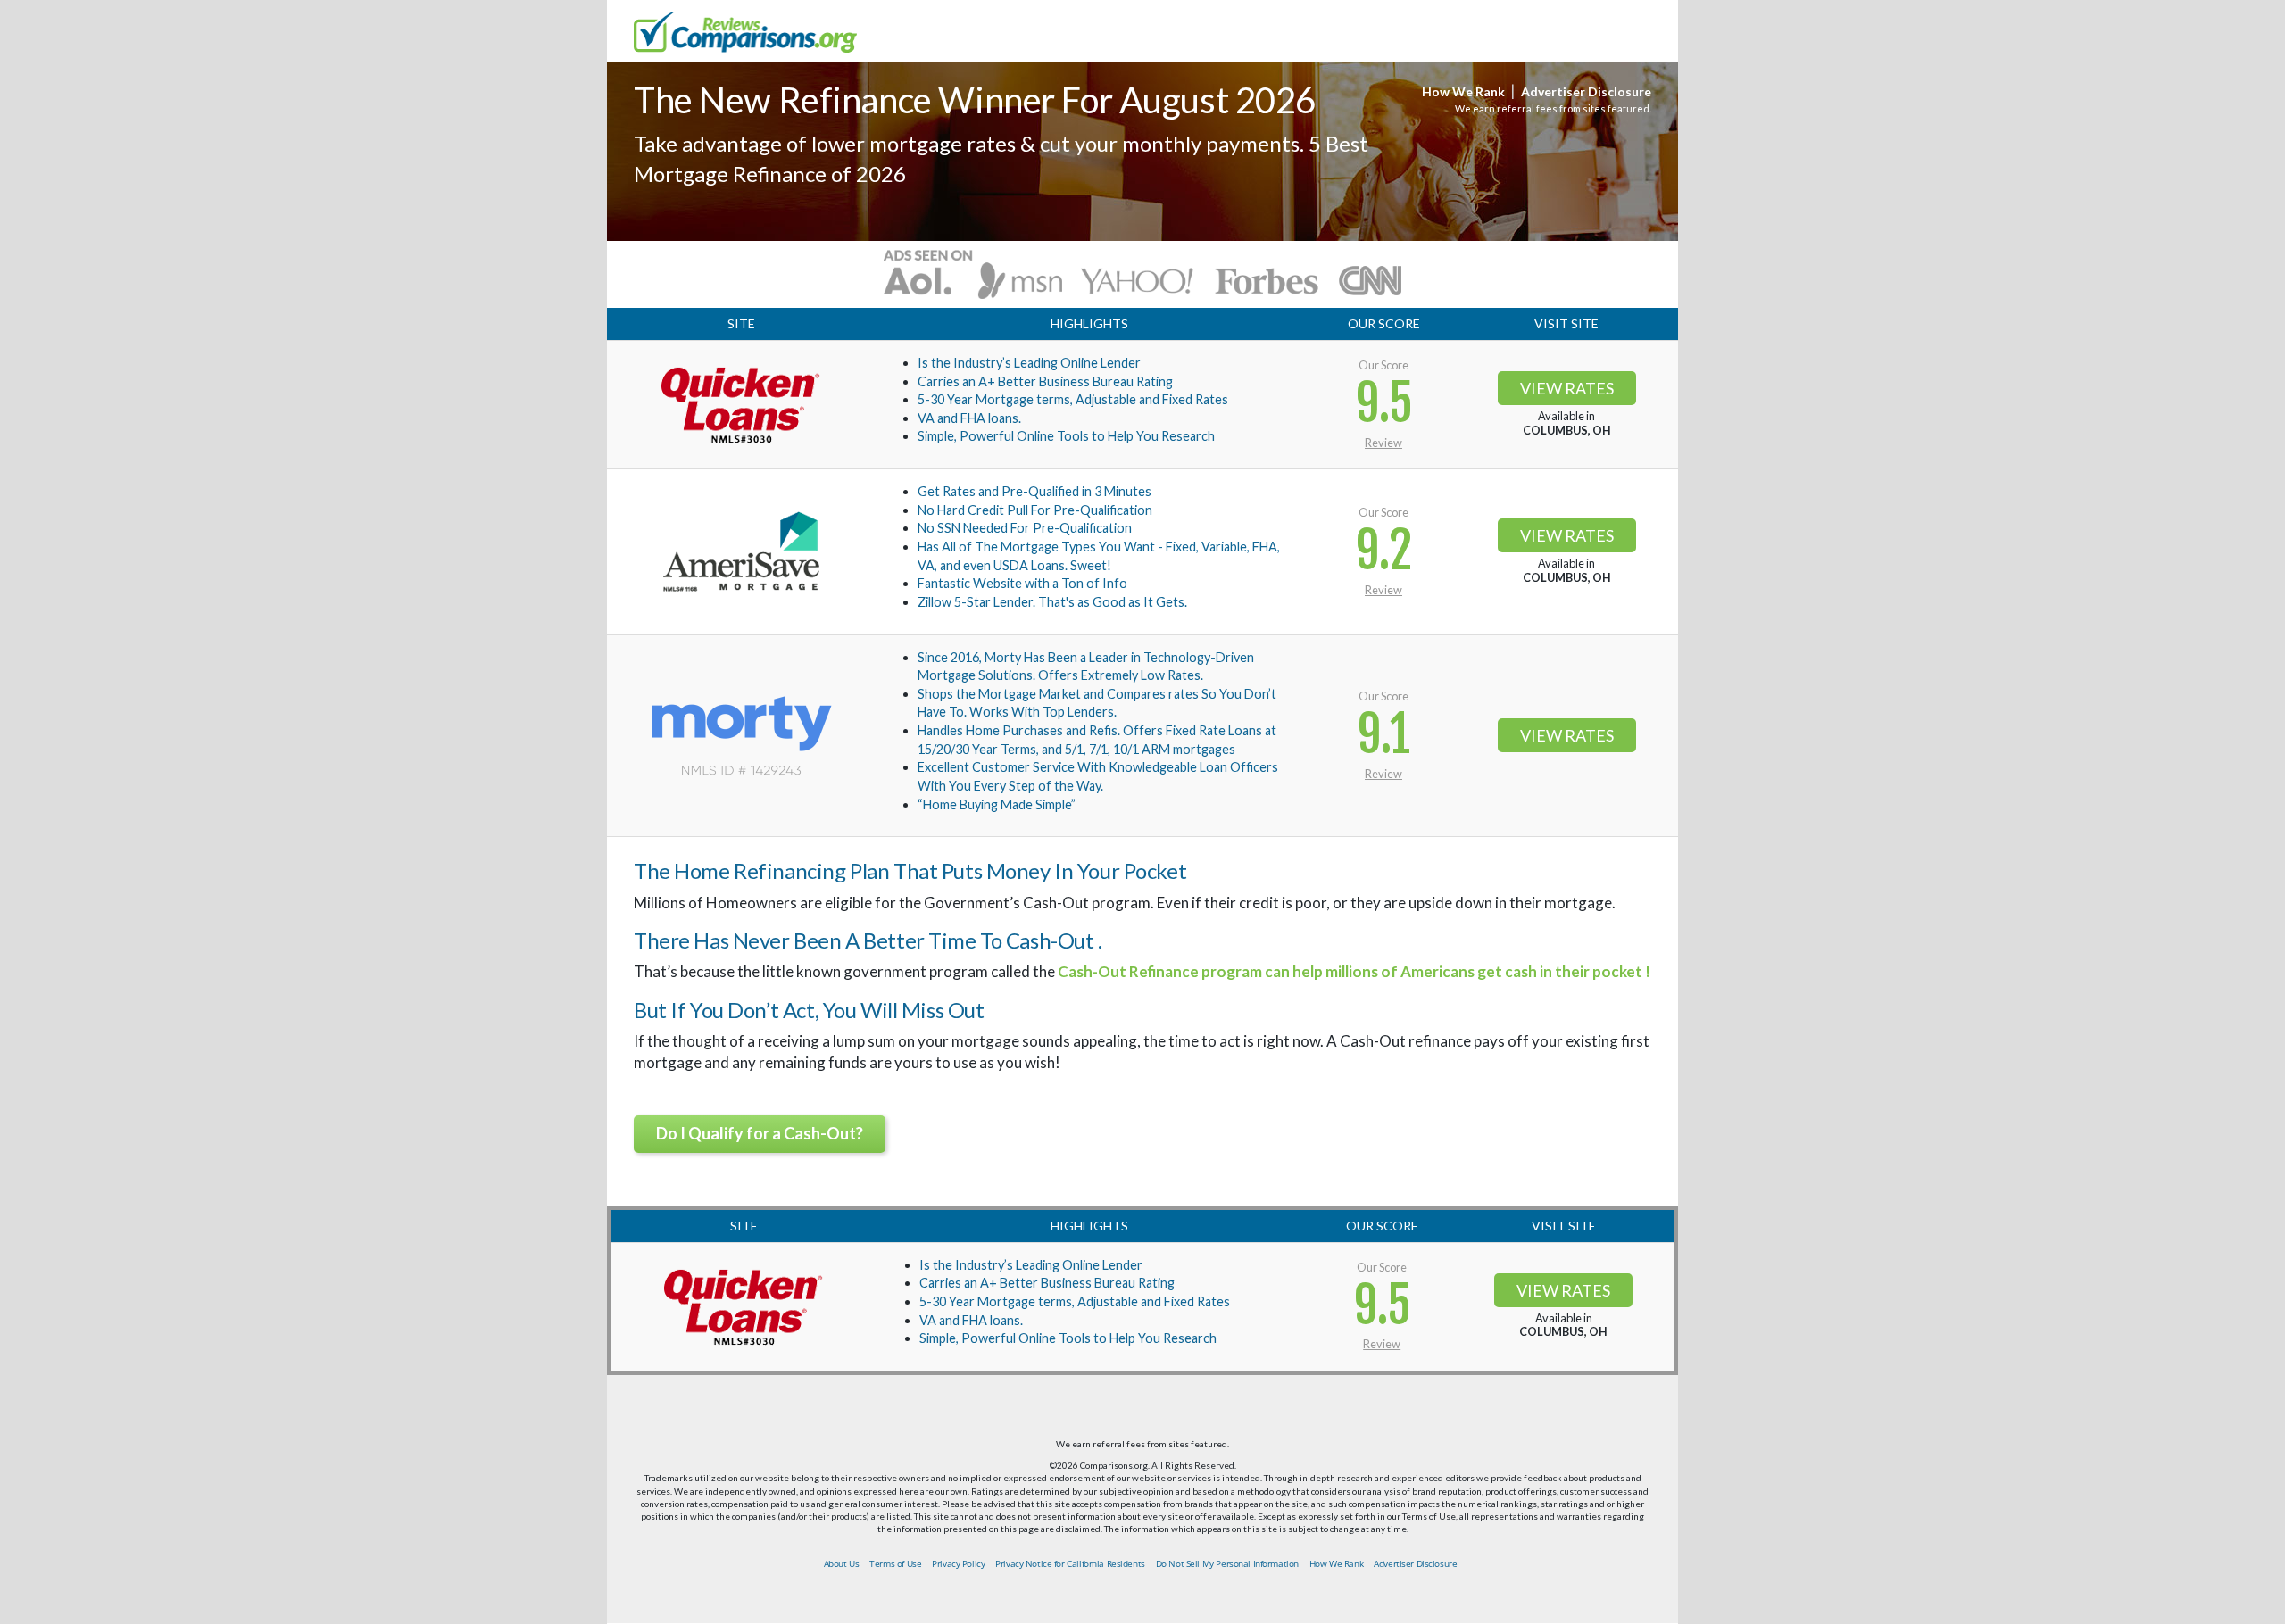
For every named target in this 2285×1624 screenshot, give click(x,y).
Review (1383, 443)
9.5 (1384, 404)
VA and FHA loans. (969, 418)
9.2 (1383, 551)
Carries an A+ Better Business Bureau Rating (1045, 381)
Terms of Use (895, 1563)
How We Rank (1463, 91)
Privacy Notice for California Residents (1070, 1563)
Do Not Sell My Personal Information (1227, 1563)
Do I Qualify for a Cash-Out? (760, 1133)
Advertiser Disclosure (1586, 91)
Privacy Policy (958, 1563)
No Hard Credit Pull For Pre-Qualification (1035, 510)
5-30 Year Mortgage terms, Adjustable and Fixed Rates (1073, 399)
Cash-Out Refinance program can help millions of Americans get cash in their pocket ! (1354, 971)
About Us (842, 1563)
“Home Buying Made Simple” (997, 804)
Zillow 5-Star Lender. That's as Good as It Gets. (1052, 602)
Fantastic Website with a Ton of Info (1022, 583)
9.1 (1383, 735)
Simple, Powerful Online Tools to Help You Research (1066, 436)
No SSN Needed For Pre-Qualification (1025, 528)
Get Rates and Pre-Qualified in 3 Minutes (1034, 491)
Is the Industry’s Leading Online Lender (1029, 363)
